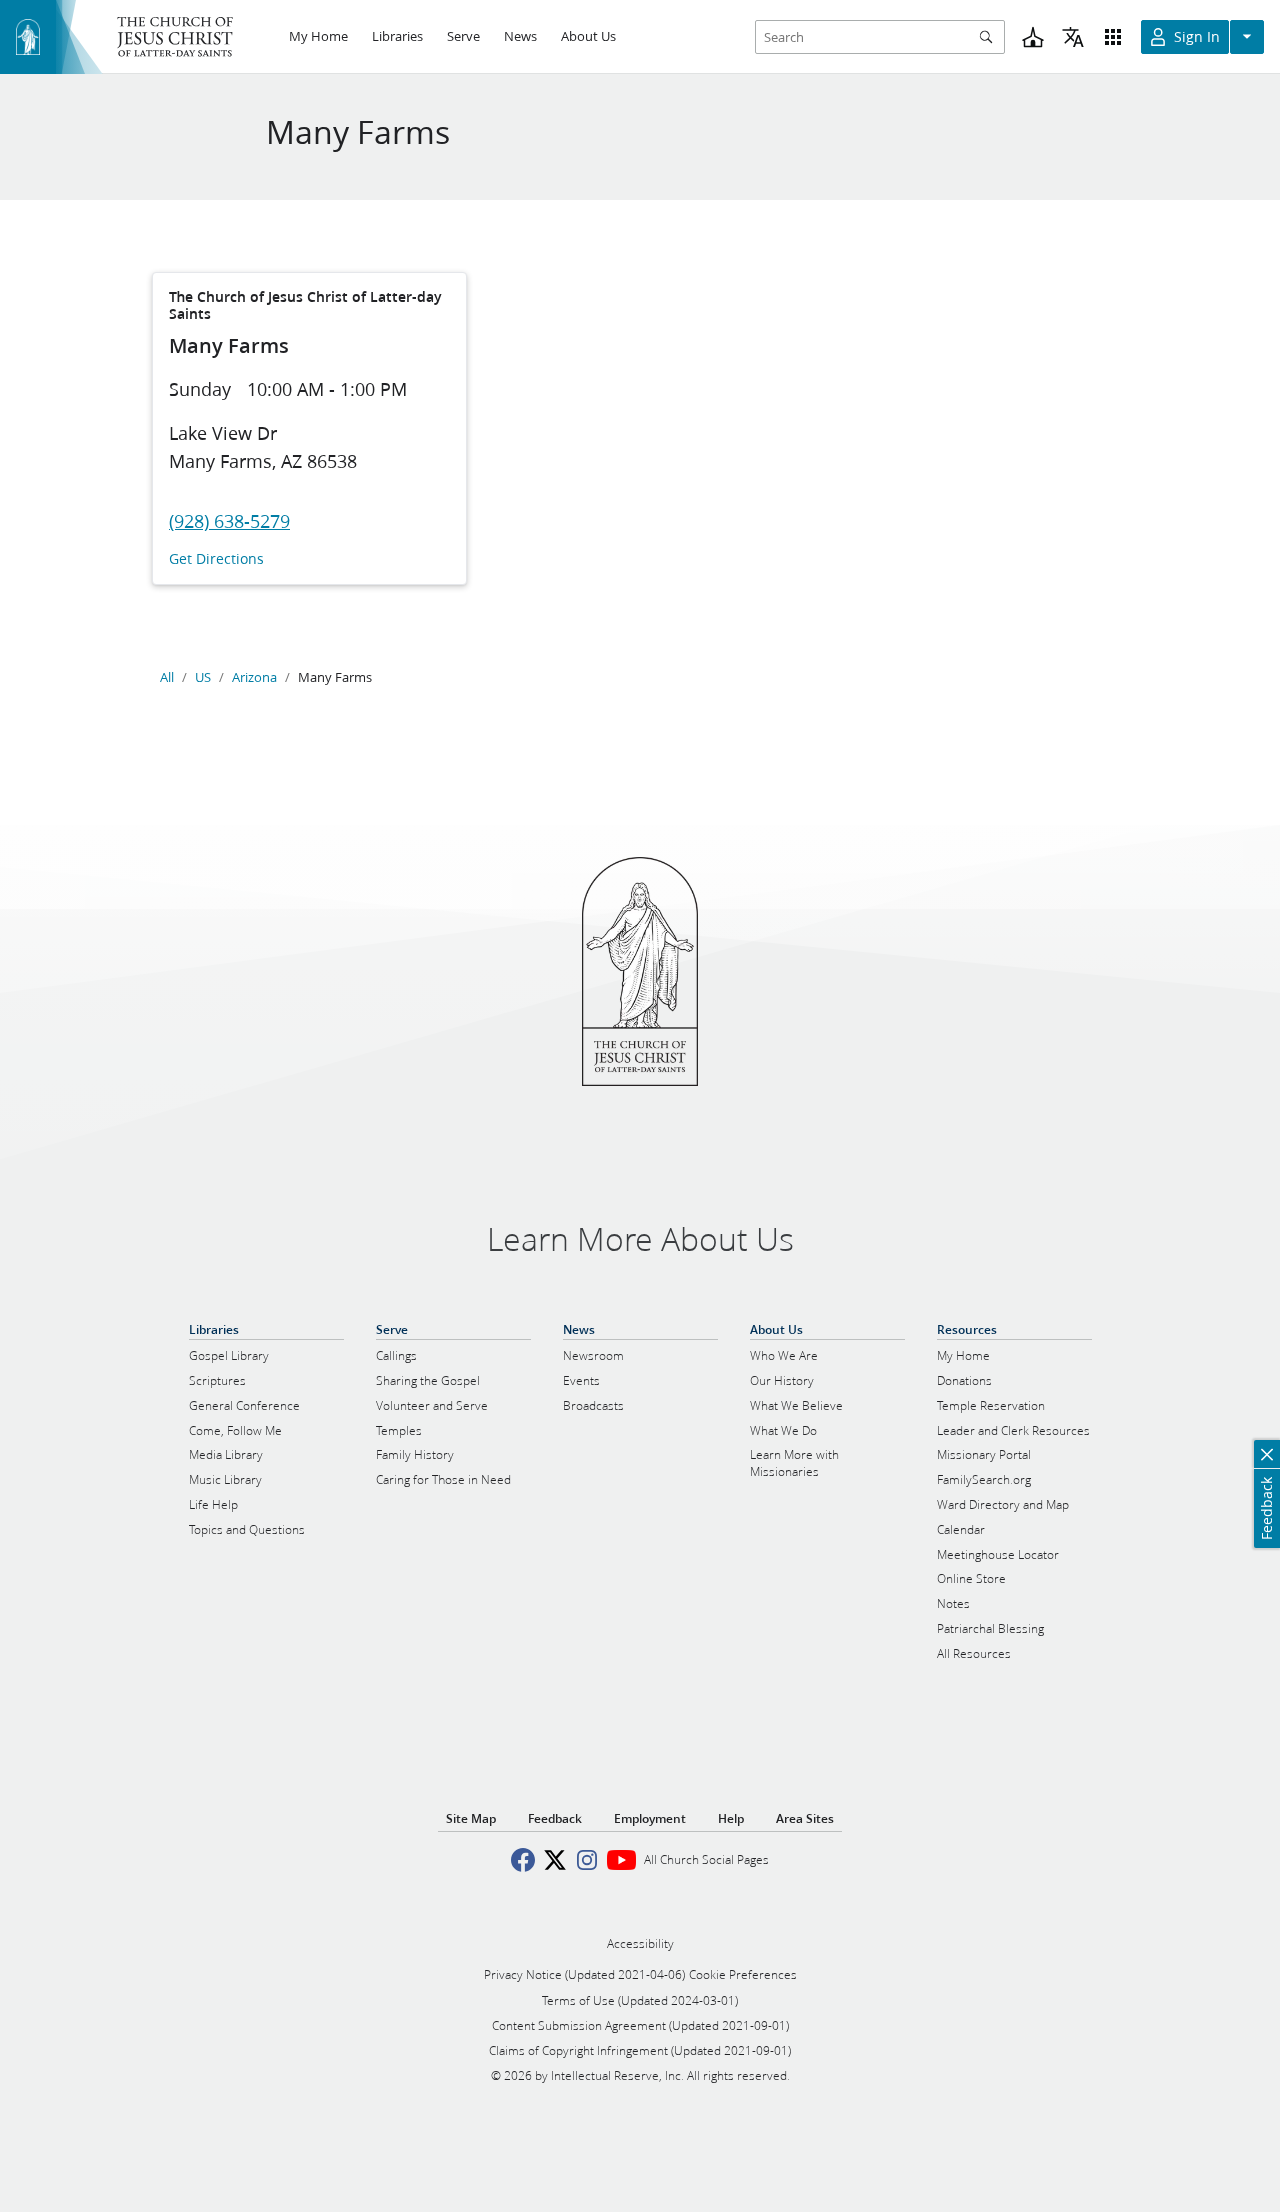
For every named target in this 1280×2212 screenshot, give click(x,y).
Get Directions (216, 559)
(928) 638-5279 (229, 521)
